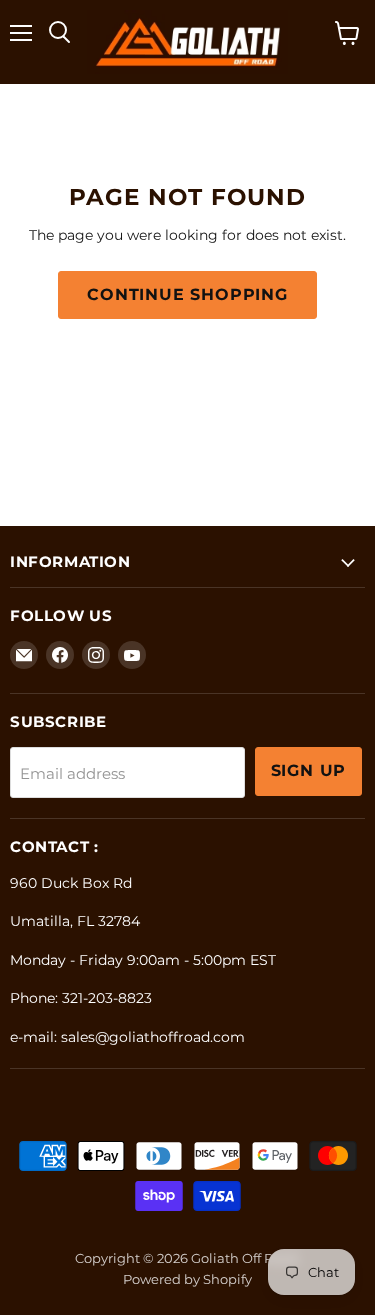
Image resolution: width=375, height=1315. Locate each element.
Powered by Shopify (187, 1279)
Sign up (309, 770)
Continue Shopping (187, 294)
